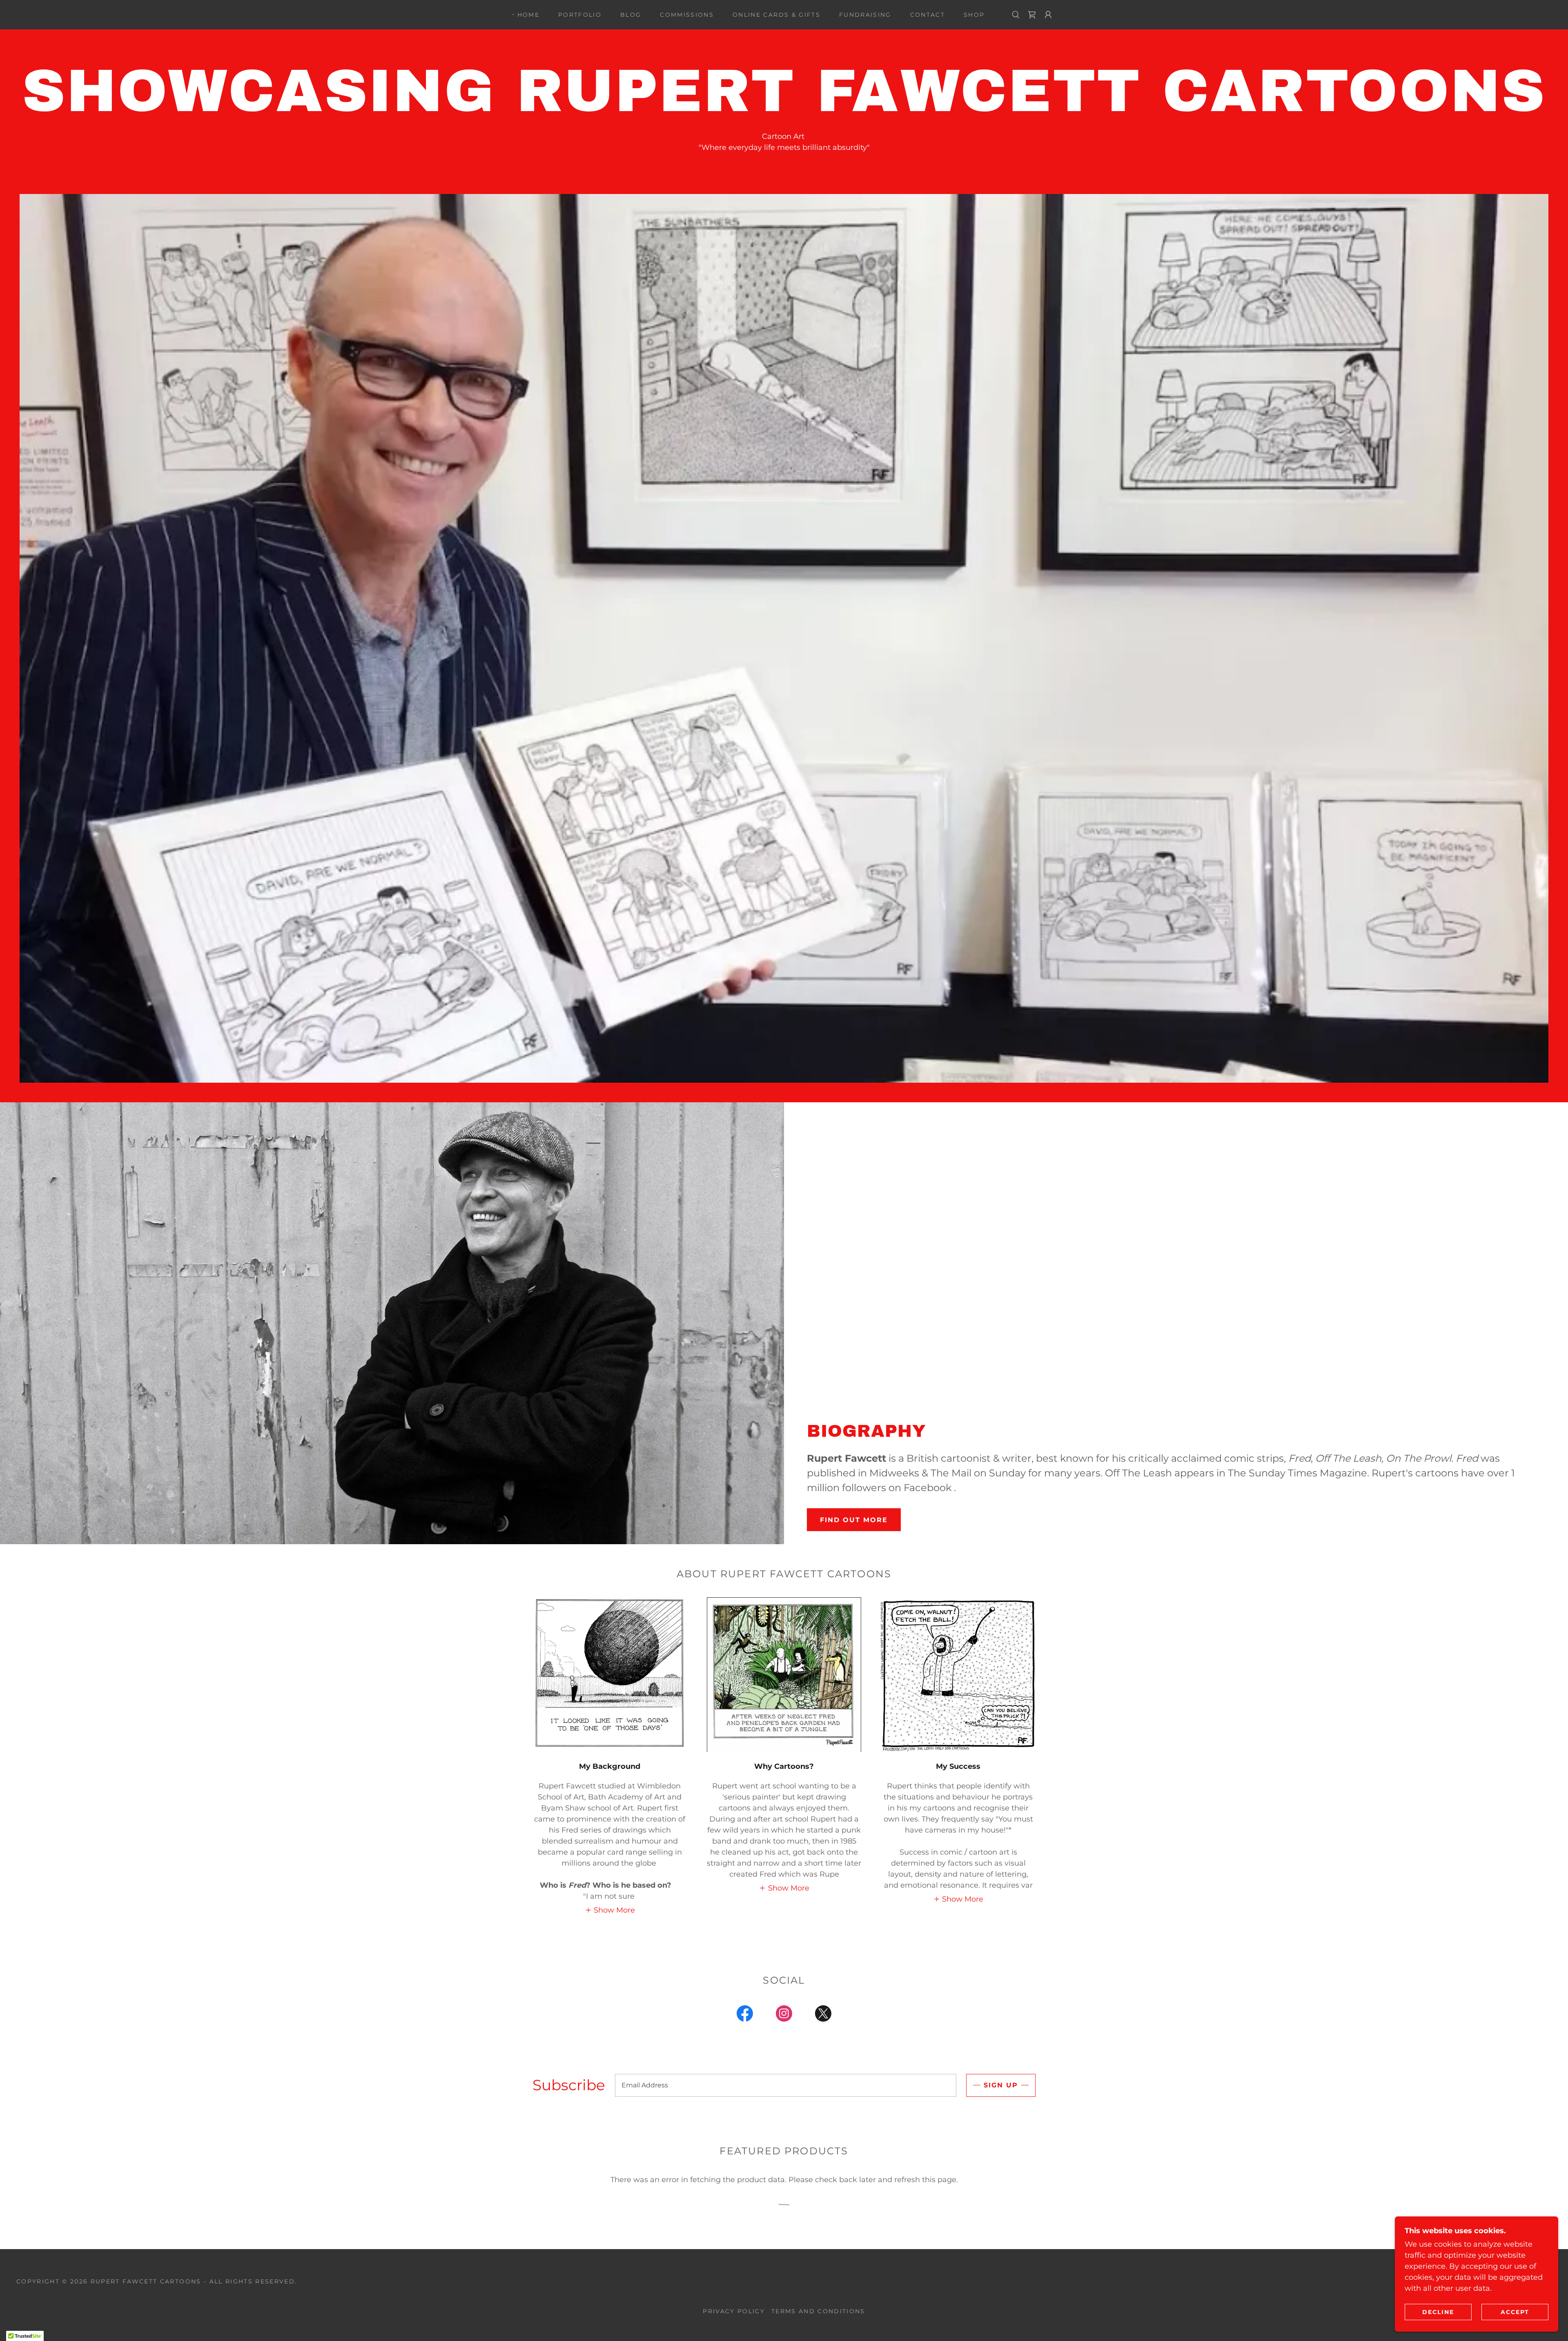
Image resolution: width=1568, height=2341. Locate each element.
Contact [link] (928, 15)
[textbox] (786, 2085)
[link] (1032, 15)
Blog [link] (631, 15)
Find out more (854, 1520)
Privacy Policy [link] (734, 2311)
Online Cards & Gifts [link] (776, 15)
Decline (1438, 2312)
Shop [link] (974, 15)
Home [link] (528, 15)
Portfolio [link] (580, 15)
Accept (1515, 2312)
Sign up (1001, 2085)
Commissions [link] (687, 15)
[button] (1048, 15)
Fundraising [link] (865, 15)
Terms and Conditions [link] (818, 2311)
